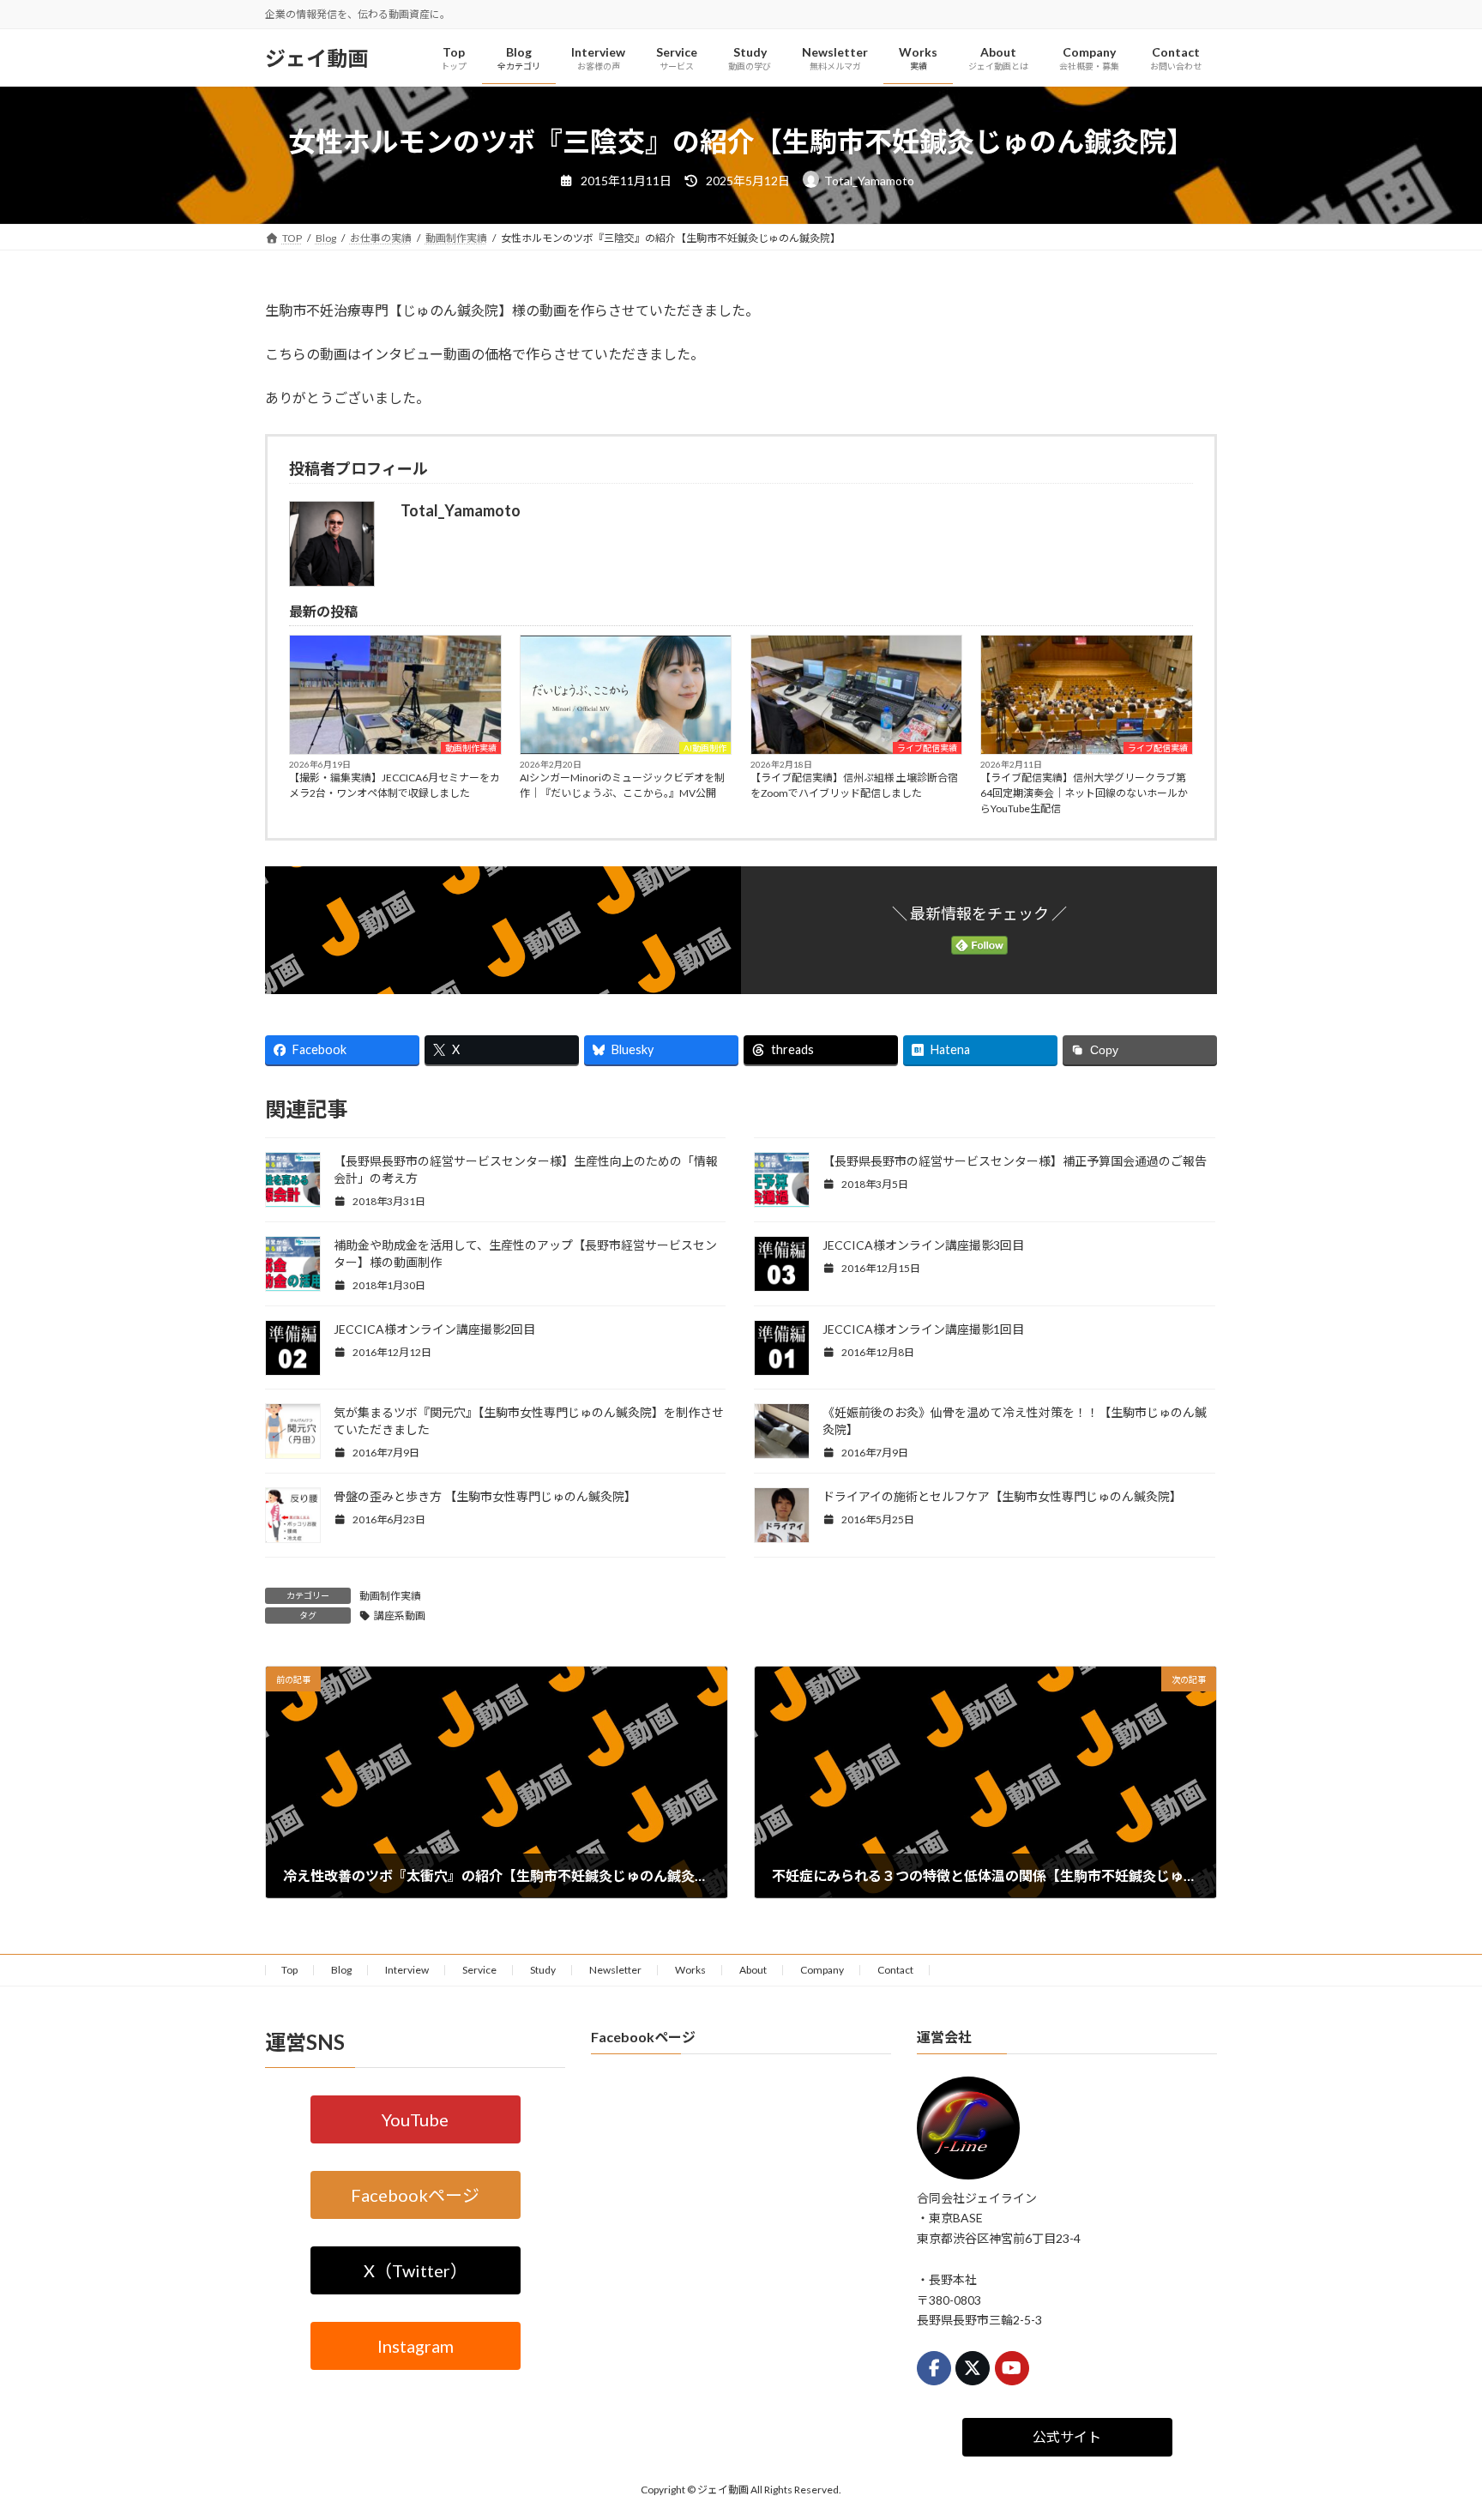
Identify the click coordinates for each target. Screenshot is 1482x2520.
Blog (341, 1970)
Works (690, 1970)
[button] (416, 2119)
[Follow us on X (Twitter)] (973, 2368)
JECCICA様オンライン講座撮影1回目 (923, 1329)
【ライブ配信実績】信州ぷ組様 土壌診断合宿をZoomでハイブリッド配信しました (854, 785)
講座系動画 (400, 1616)
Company (822, 1970)
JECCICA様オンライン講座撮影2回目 (434, 1329)
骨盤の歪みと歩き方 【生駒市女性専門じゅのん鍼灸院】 (485, 1496)
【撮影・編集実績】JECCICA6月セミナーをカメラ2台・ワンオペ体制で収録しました (395, 785)
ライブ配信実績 (927, 748)
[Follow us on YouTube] (1012, 2368)
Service (479, 1970)
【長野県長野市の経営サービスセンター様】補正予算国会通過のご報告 (1015, 1161)
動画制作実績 (471, 748)
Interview (407, 1970)
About (753, 1970)
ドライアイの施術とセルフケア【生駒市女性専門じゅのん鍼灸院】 (1002, 1496)
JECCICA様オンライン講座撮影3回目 (923, 1245)
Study (543, 1970)
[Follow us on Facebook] (934, 2368)
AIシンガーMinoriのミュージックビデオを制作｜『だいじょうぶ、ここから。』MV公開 (622, 785)
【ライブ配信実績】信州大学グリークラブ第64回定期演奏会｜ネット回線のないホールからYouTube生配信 (1084, 793)
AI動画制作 (705, 748)
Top (289, 1970)
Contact (895, 1970)
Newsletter (615, 1970)
